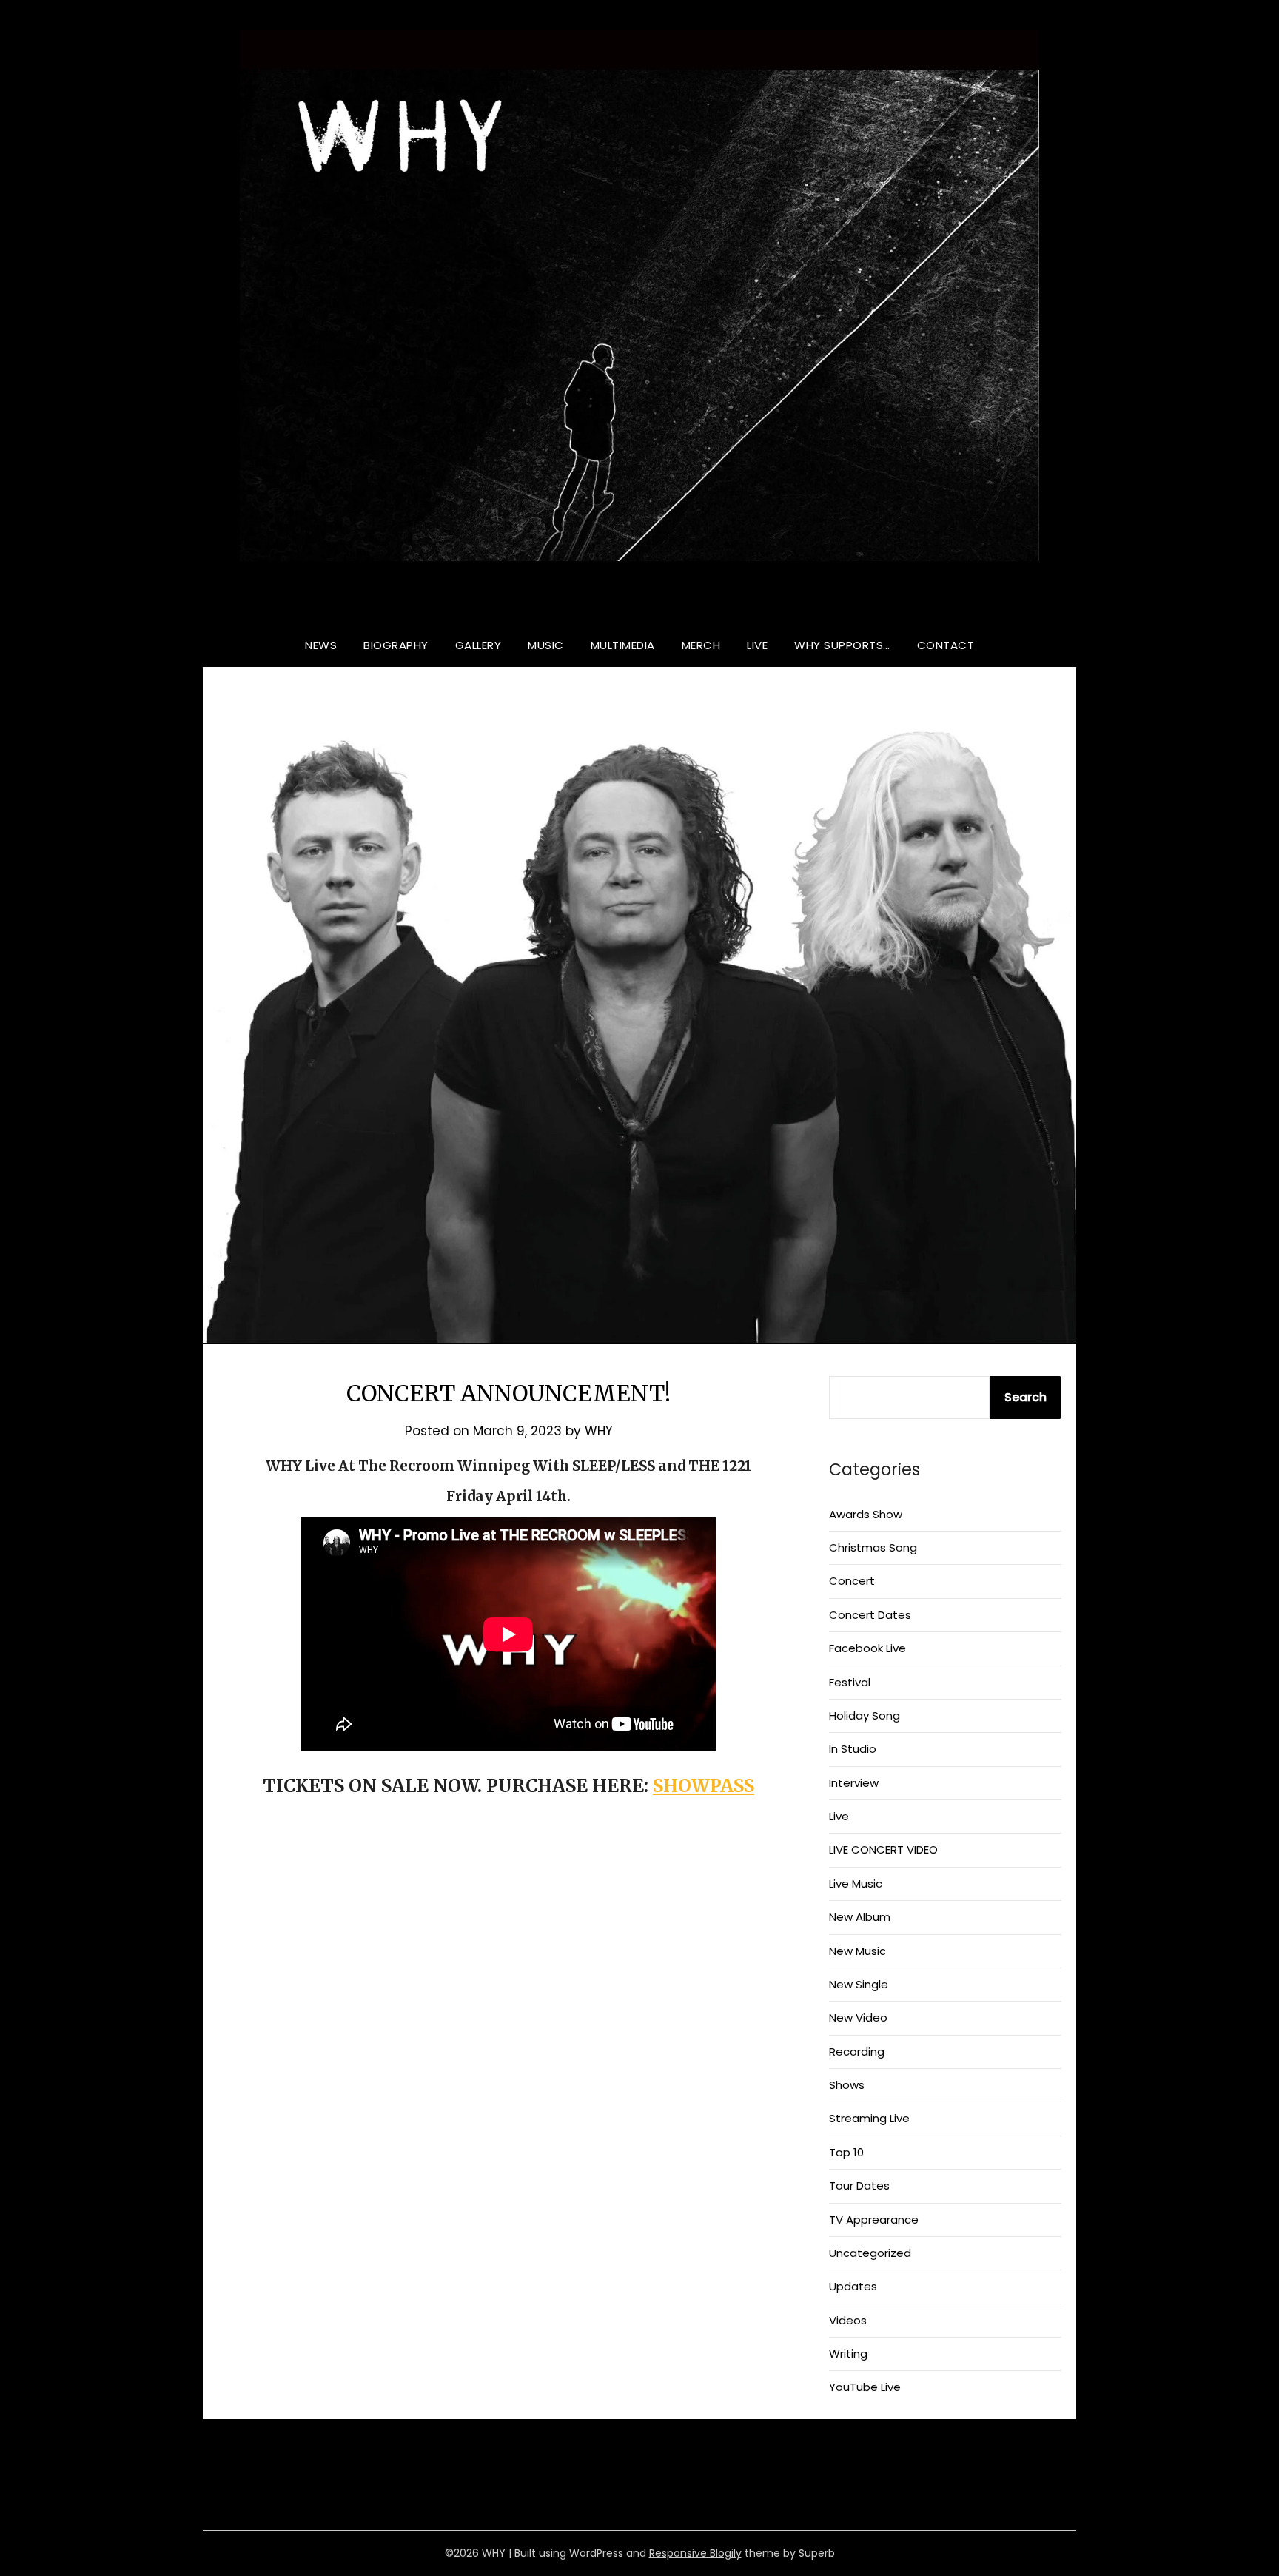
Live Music (856, 1884)
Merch (701, 645)
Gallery (479, 645)
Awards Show (866, 1514)
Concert (852, 1581)
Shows (847, 2085)
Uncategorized (870, 2253)
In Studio (853, 1749)
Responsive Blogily (695, 2553)
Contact (946, 645)
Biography (396, 645)
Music (546, 645)
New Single (859, 1984)
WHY (639, 602)
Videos (848, 2320)
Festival (850, 1682)
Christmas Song (873, 1547)
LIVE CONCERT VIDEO (883, 1849)
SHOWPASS (704, 1786)
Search (1025, 1397)
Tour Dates (859, 2186)
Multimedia (623, 645)
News (321, 645)
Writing (848, 2354)
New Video (858, 2017)
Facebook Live (867, 1648)
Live (757, 645)
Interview (854, 1783)
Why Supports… (842, 645)
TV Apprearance (874, 2220)
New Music (857, 1951)
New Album (860, 1917)
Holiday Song (865, 1715)
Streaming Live (869, 2118)
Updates (853, 2286)
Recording (857, 2052)
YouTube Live (865, 2387)
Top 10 (846, 2152)
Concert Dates (870, 1615)
